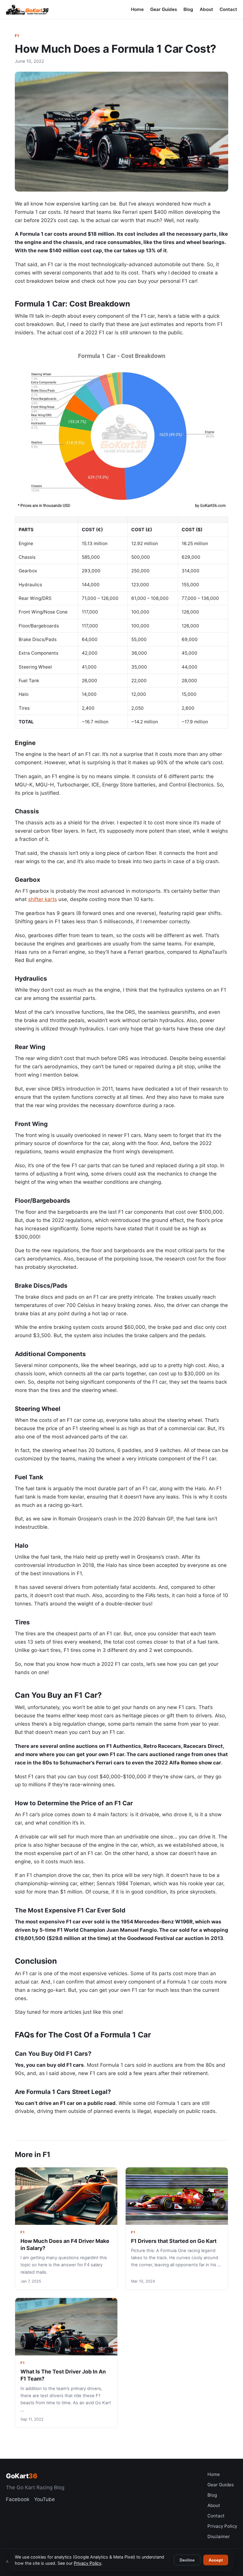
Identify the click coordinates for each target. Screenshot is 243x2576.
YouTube (44, 2499)
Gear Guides (164, 9)
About (206, 9)
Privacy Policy (222, 2526)
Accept (216, 2560)
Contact (228, 9)
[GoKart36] (27, 9)
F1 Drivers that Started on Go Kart (174, 2241)
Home (137, 9)
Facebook (18, 2499)
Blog (188, 9)
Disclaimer (219, 2536)
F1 (17, 36)
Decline (187, 2560)
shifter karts (43, 899)
